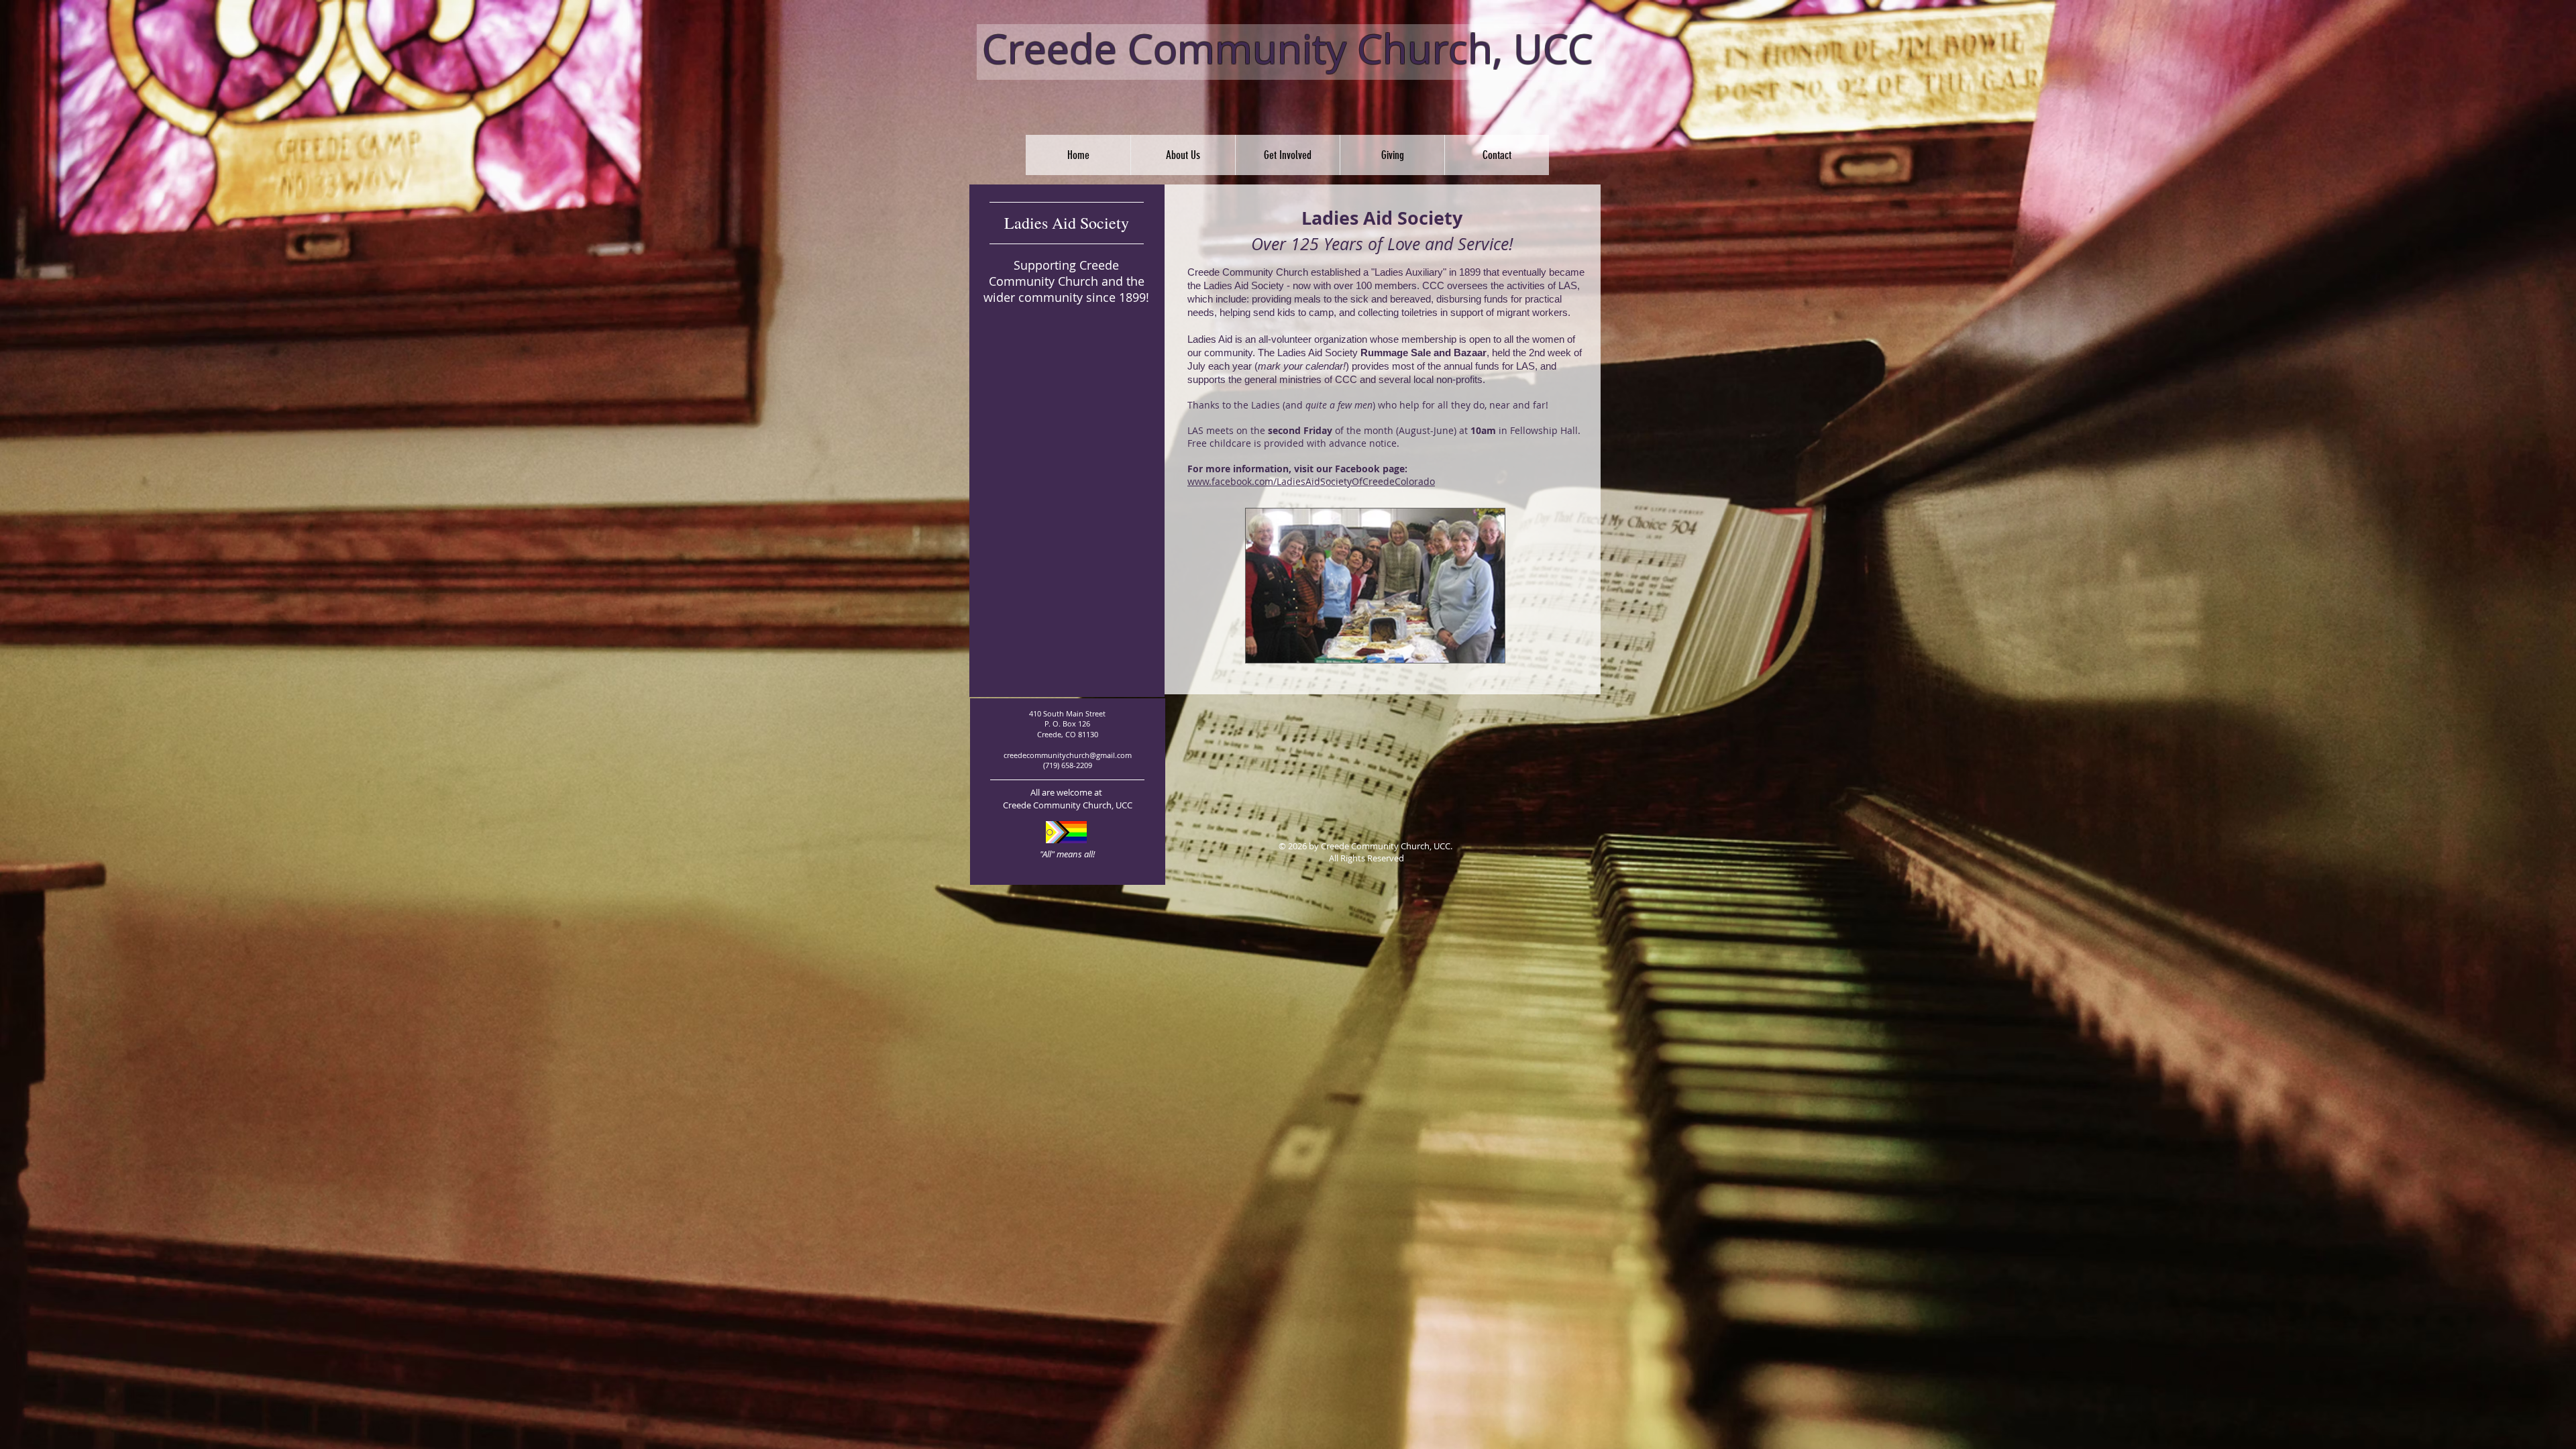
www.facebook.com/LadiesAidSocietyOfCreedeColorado (1311, 481)
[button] (1183, 155)
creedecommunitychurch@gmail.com (1068, 755)
